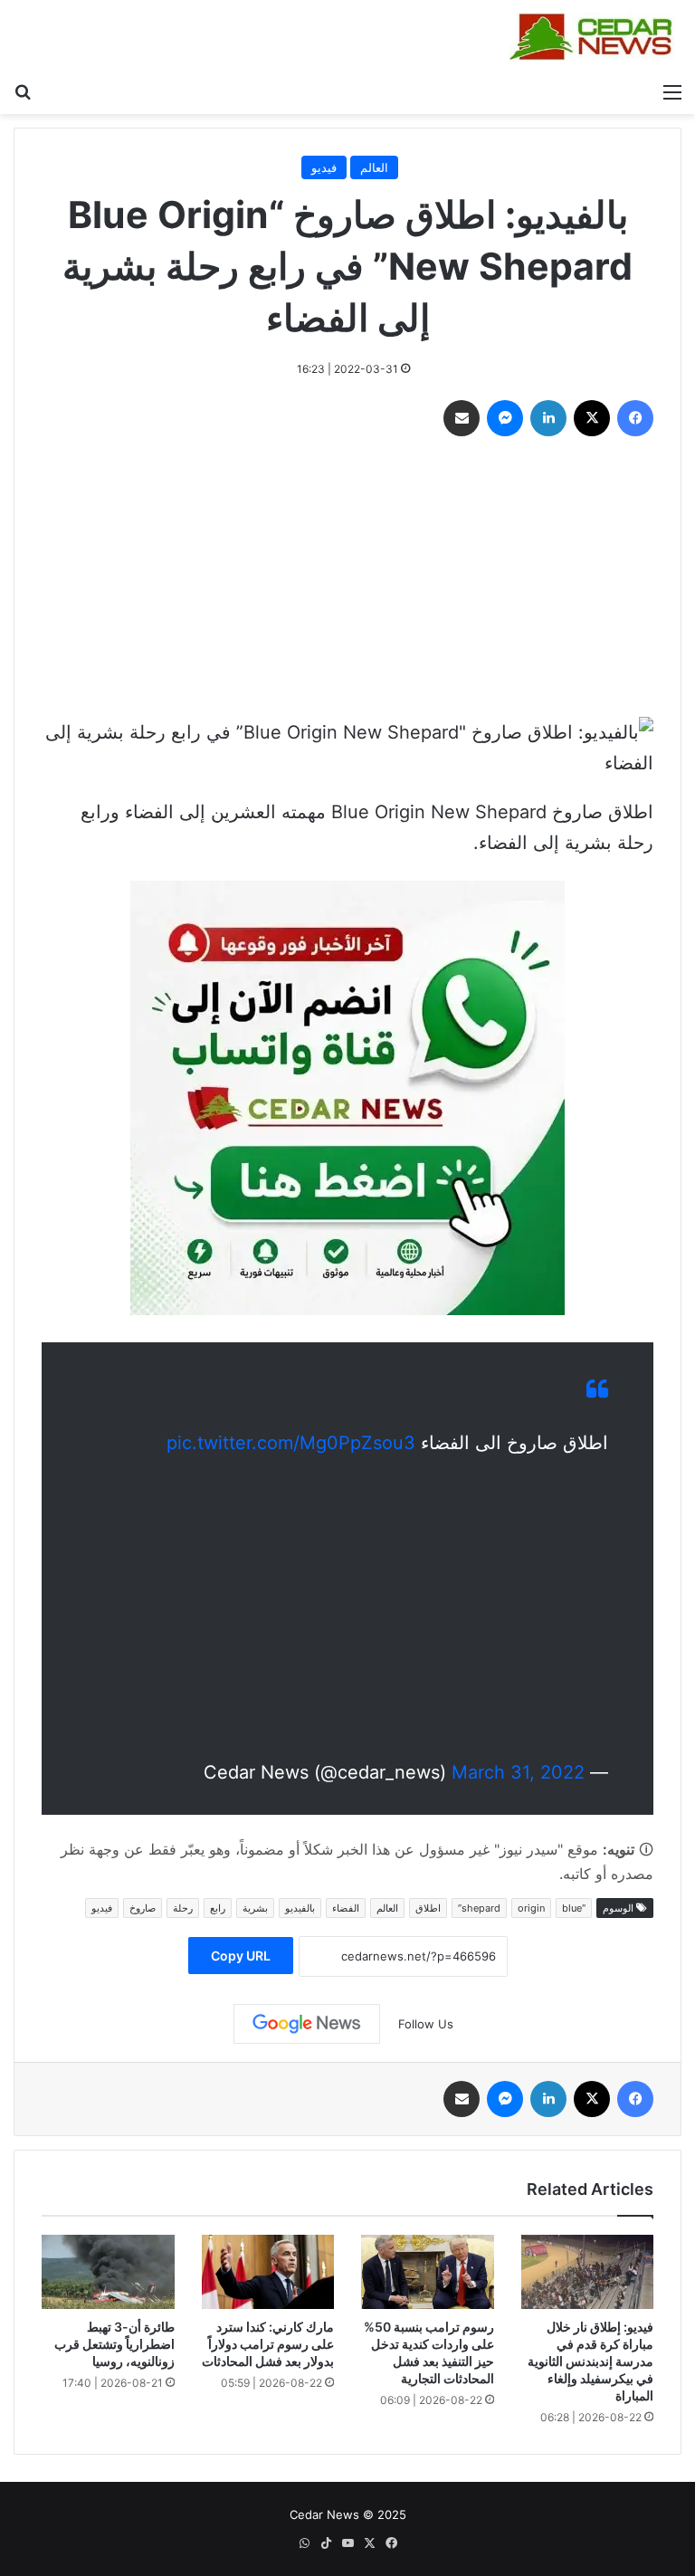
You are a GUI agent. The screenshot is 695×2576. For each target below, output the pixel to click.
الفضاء (346, 1908)
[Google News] (307, 2024)
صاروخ (143, 1908)
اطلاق (428, 1908)
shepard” (479, 1908)
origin (531, 1908)
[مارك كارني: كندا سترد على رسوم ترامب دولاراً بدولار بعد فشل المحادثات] (268, 2272)
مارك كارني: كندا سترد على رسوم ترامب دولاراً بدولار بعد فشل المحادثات (268, 2344)
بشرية (255, 1908)
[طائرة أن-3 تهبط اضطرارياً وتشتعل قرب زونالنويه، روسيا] (108, 2272)
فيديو (324, 167)
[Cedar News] (595, 37)
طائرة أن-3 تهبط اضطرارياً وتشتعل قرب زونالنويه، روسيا (114, 2344)
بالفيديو (300, 1908)
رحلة (183, 1908)
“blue (574, 1908)
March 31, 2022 (518, 1772)
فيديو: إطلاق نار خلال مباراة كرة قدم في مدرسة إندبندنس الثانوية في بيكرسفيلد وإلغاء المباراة (590, 2361)
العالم (374, 167)
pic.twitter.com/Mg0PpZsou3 (291, 1443)
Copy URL (241, 1956)
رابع (218, 1908)
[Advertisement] (347, 581)
